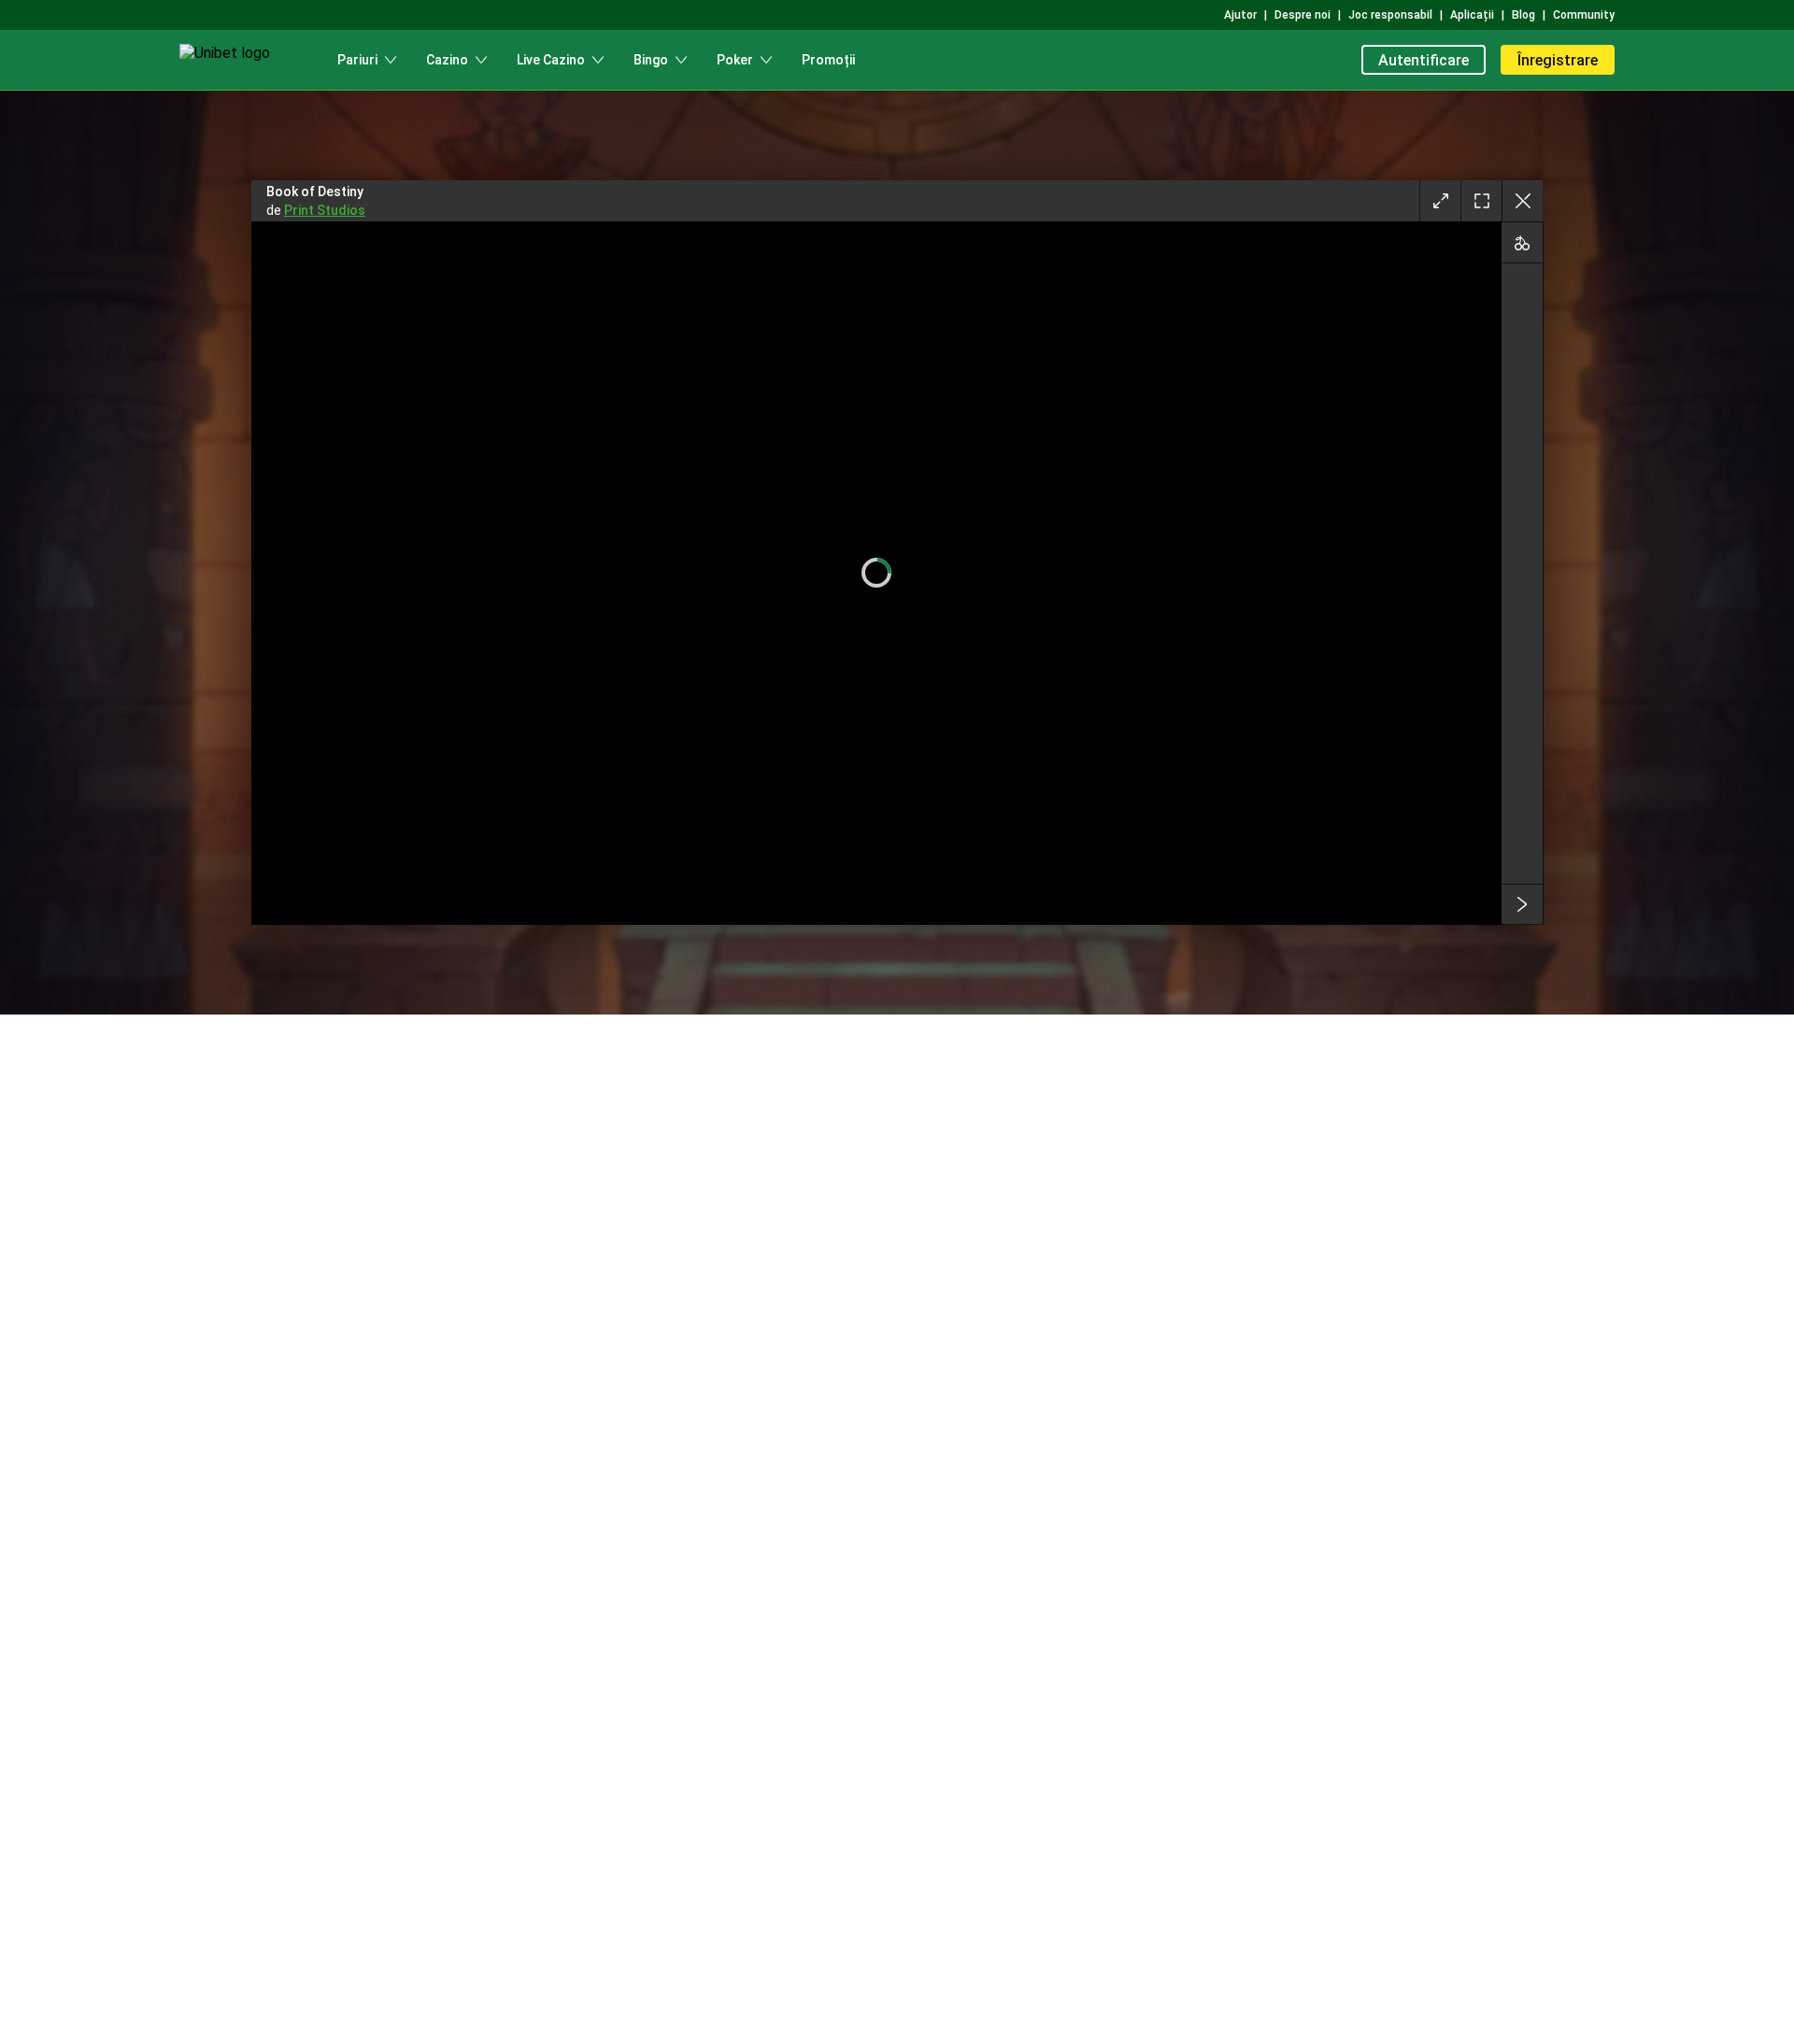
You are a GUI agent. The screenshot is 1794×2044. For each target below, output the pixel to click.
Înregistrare (1558, 60)
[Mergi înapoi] (1522, 201)
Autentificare (1424, 60)
